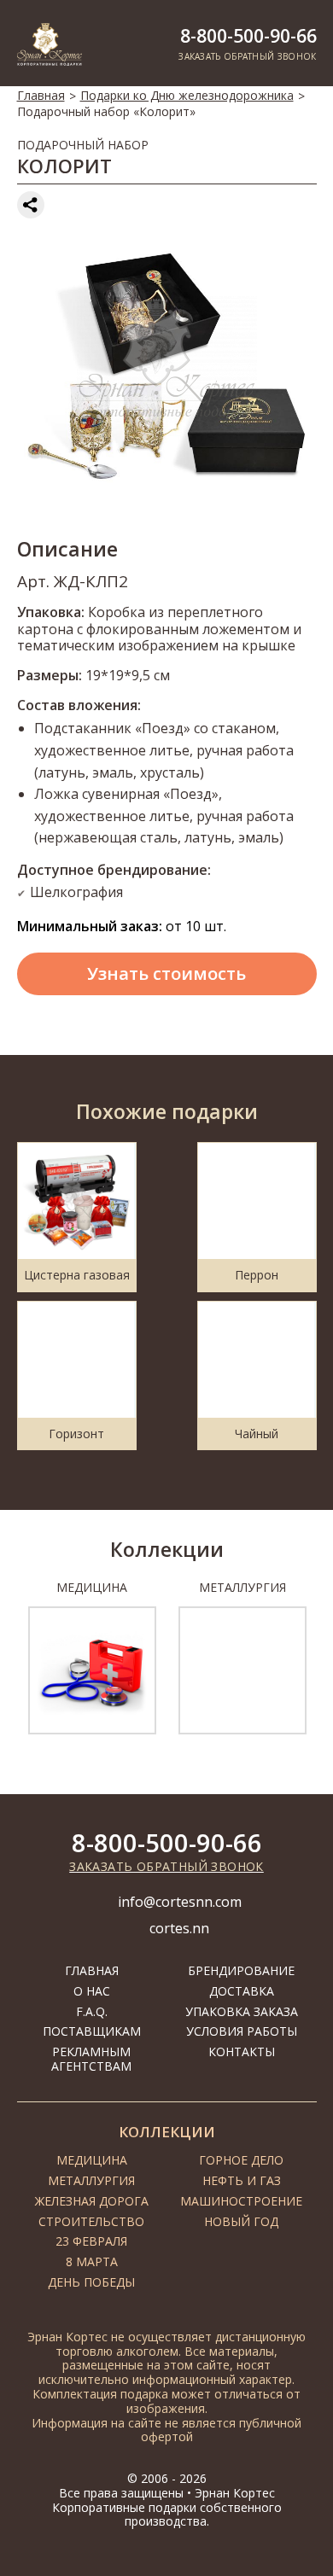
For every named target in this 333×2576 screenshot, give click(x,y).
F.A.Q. (92, 2011)
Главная (41, 95)
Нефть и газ (242, 2180)
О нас (92, 1991)
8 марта (92, 2261)
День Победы (91, 2282)
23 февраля (91, 2241)
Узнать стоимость (166, 973)
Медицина (92, 2160)
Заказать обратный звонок (166, 1866)
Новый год (241, 2221)
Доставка (242, 1991)
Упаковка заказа (242, 2011)
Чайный (257, 1434)
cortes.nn (179, 1928)
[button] (11, 1667)
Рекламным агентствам (91, 2059)
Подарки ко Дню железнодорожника (187, 95)
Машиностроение (241, 2201)
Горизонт (76, 1434)
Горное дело (241, 2160)
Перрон (257, 1275)
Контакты (242, 2051)
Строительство (91, 2221)
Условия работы (242, 2031)
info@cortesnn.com (180, 1902)
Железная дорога (92, 2201)
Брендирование (241, 1970)
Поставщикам (92, 2031)
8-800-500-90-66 (248, 36)
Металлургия (91, 2180)
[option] (92, 1658)
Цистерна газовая (77, 1275)
